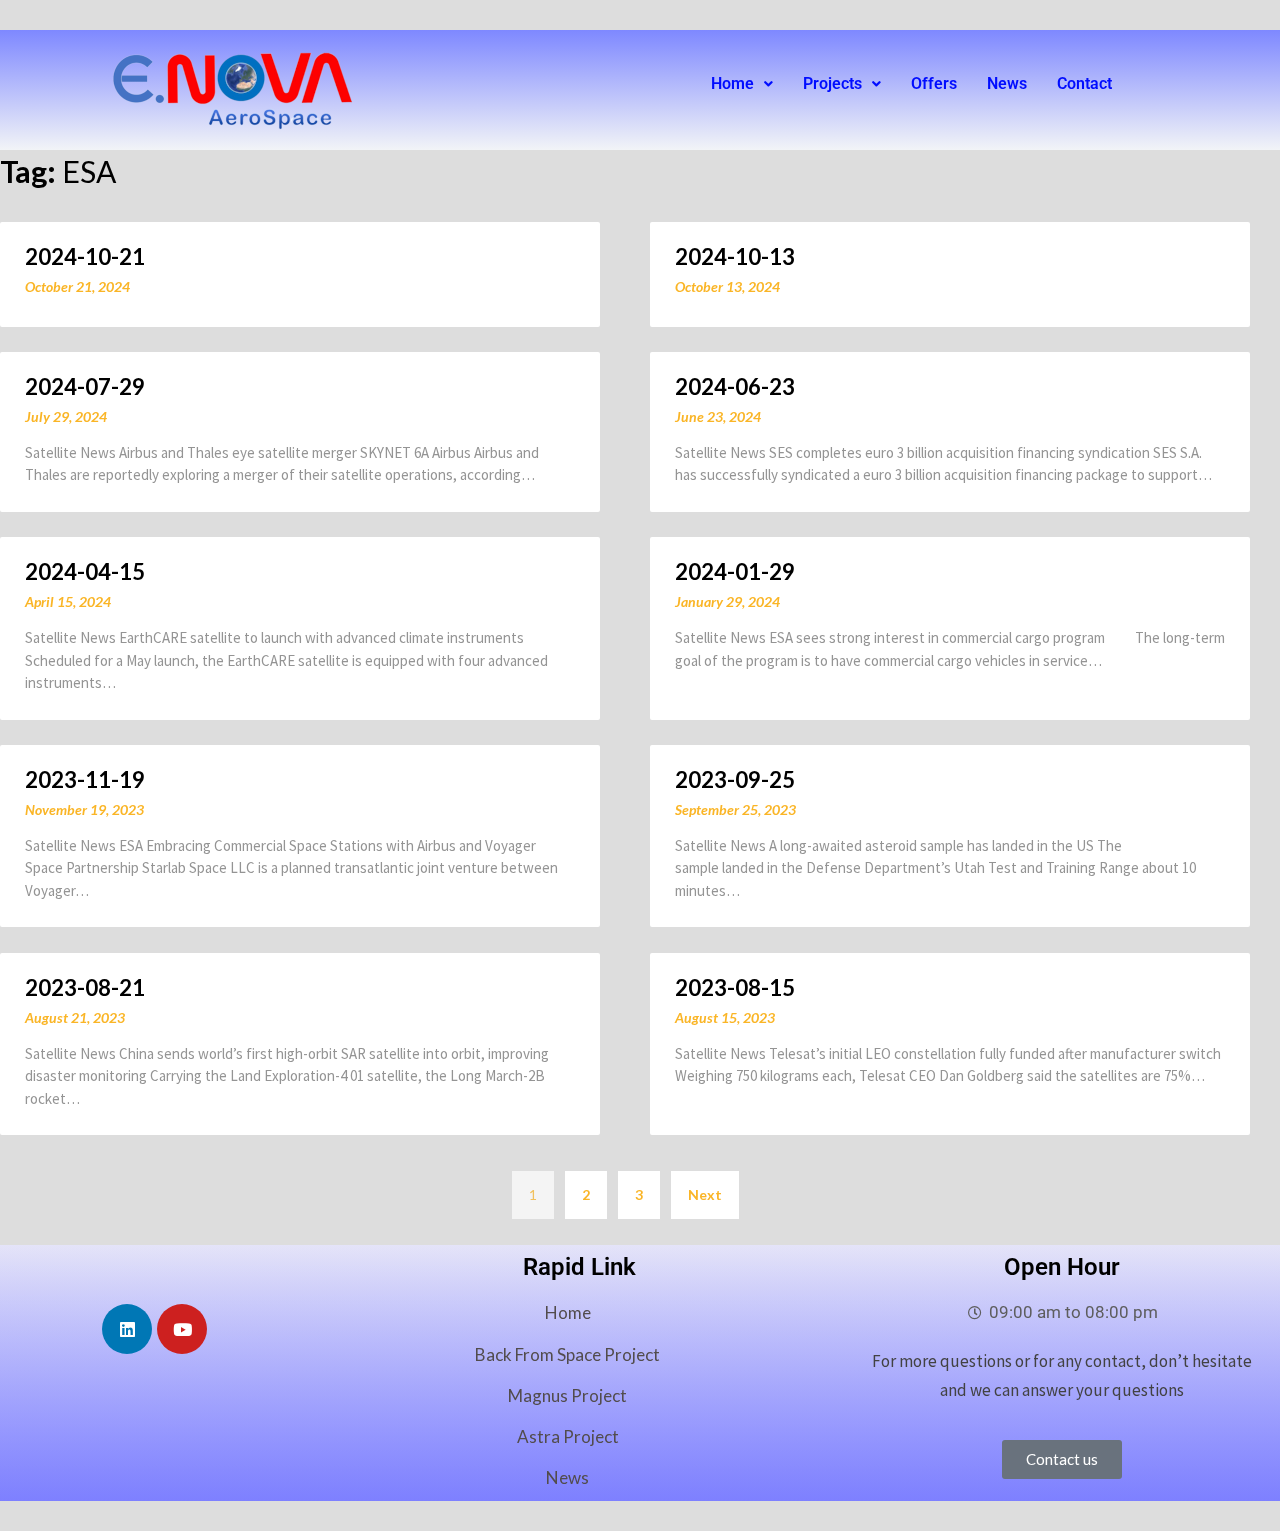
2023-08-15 (735, 987)
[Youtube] (182, 1329)
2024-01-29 (735, 571)
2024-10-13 (735, 256)
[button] (742, 84)
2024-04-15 (85, 571)
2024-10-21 (85, 256)
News (1007, 83)
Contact (1084, 83)
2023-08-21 (85, 987)
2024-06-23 (735, 386)
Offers (934, 83)
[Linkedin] (127, 1329)
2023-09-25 (735, 779)
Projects (832, 83)
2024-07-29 (85, 386)
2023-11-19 (85, 779)
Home (732, 83)
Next (705, 1194)
